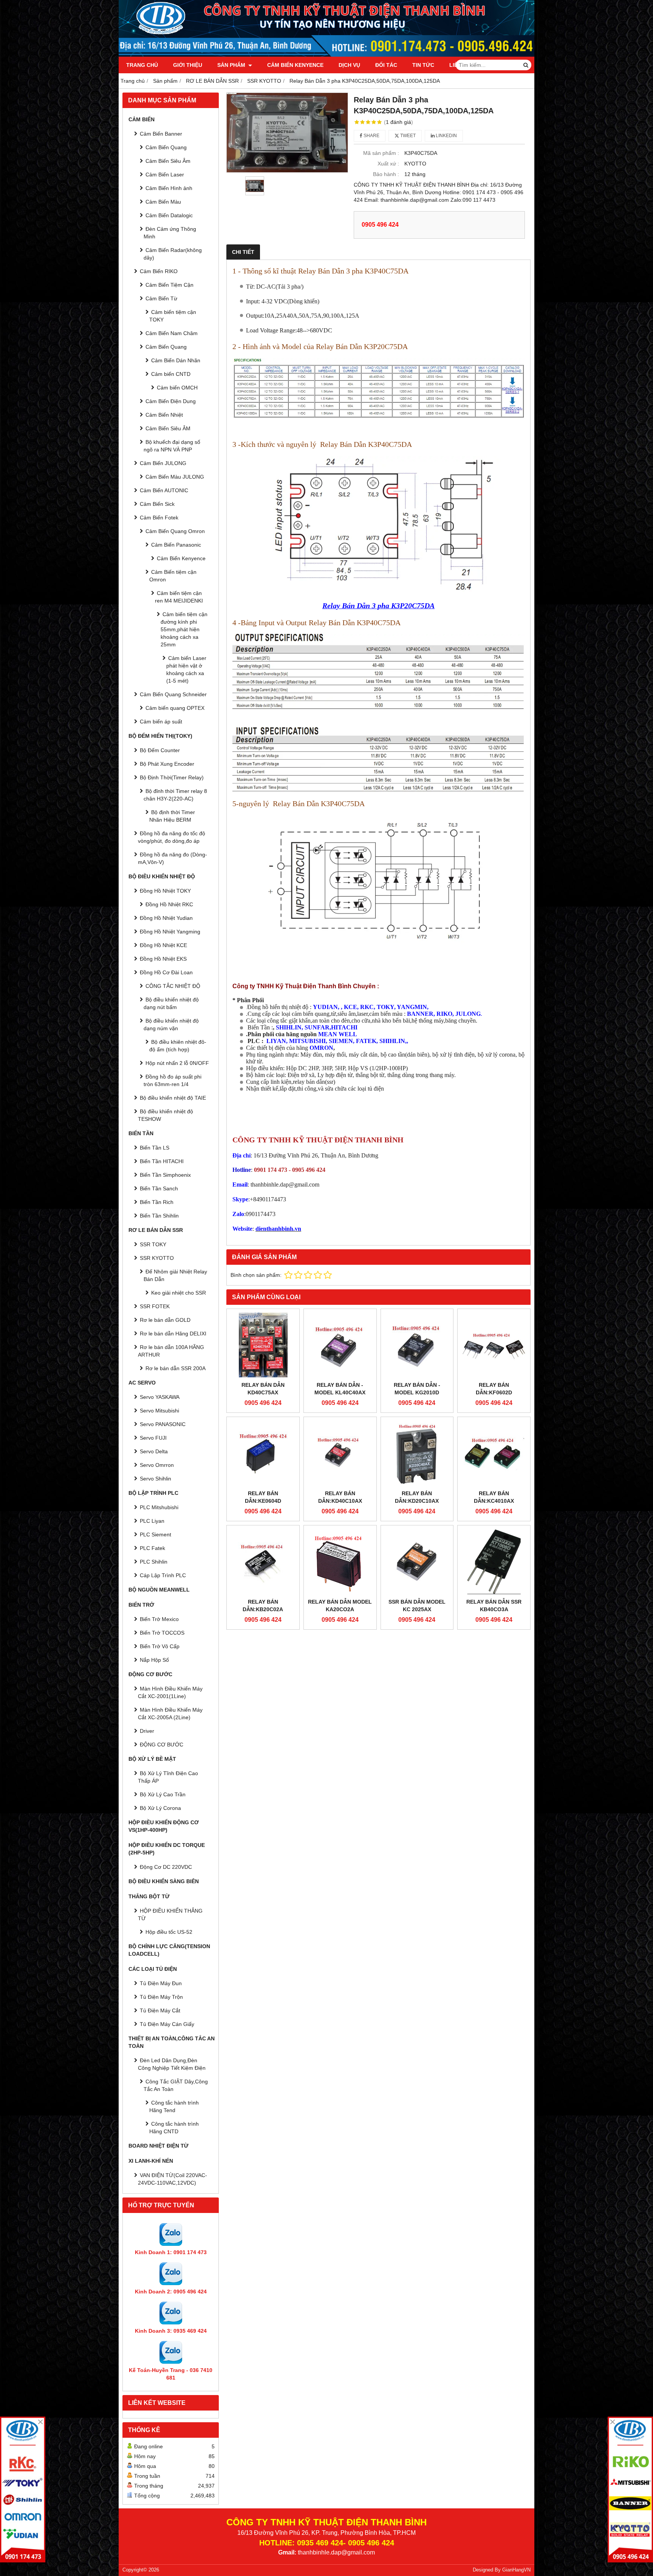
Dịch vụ (349, 65)
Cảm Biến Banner (161, 134)
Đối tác (386, 65)
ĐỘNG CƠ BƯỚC (150, 1674)
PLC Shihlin (154, 1562)
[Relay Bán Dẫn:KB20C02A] (263, 1562)
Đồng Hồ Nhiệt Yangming (170, 932)
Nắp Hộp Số (154, 1660)
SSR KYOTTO (157, 1258)
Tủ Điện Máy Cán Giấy (167, 2024)
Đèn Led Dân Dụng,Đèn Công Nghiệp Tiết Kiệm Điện (172, 2064)
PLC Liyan (152, 1521)
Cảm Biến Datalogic (169, 215)
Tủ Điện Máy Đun (161, 1983)
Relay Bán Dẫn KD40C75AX (263, 1389)
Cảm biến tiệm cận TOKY (173, 316)
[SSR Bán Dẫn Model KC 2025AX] (417, 1562)
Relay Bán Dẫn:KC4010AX (494, 1497)
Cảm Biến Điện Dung (171, 401)
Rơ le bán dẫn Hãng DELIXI (173, 1334)
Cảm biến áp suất (161, 722)
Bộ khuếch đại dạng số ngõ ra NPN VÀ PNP (172, 446)
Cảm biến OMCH (177, 388)
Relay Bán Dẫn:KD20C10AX (417, 1497)
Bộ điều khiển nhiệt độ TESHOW (166, 1115)
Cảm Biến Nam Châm (172, 333)
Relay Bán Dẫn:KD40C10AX (340, 1497)
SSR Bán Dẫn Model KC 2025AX (417, 1606)
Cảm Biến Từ (161, 298)
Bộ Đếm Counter (160, 750)
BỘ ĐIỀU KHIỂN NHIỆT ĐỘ (162, 876)
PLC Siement (156, 1534)
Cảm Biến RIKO (159, 271)
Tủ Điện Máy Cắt (160, 2010)
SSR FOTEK (155, 1306)
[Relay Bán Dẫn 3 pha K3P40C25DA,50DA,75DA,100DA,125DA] (287, 133)
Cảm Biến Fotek (159, 518)
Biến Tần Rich (157, 1202)
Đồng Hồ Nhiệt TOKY (165, 891)
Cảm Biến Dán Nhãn (176, 360)
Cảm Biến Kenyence (295, 65)
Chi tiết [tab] (243, 252)
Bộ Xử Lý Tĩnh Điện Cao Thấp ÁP (168, 1777)
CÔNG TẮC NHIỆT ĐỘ (173, 986)
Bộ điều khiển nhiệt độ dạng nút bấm (171, 1003)
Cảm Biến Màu (163, 202)
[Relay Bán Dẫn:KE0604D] (263, 1453)
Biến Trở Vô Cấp (160, 1646)
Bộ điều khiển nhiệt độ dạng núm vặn (171, 1025)
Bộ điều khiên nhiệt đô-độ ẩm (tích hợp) (178, 1046)
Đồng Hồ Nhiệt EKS (163, 959)
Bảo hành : (386, 174)
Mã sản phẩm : (381, 153)
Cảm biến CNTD (171, 374)
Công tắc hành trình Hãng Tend (174, 2106)
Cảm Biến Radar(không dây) (173, 254)
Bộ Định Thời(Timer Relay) (172, 777)
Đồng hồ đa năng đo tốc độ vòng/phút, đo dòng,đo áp (172, 837)
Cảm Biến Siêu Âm (168, 161)
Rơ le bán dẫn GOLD (165, 1320)
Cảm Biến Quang (166, 147)
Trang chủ (142, 65)
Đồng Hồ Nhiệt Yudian (166, 918)
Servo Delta (154, 1451)
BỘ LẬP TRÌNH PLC (153, 1493)
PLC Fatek (152, 1548)
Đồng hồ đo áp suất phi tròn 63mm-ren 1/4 (173, 1080)
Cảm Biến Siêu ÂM (168, 428)
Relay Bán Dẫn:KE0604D (263, 1497)
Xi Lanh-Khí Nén (151, 2161)
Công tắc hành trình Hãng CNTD (174, 2128)
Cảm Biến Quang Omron (175, 531)
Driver (147, 1731)
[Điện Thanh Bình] (630, 2489)
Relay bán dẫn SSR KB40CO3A (494, 1606)
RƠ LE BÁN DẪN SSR (156, 1230)
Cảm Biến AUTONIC (164, 490)
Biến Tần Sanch (159, 1188)
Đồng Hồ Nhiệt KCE (163, 945)
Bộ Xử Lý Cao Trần (163, 1794)
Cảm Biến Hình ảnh (169, 188)
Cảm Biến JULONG (163, 463)
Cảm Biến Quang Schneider (173, 694)
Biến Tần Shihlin (159, 1216)
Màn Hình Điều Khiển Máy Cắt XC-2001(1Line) (170, 1692)
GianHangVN (516, 2570)
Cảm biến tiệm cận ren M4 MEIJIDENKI (179, 597)
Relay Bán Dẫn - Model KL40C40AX (340, 1389)
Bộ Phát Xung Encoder (167, 764)
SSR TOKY (153, 1244)
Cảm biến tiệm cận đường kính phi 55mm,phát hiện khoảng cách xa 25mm (184, 629)
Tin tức (423, 65)
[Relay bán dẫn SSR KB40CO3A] (494, 1562)
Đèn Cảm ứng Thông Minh (170, 233)
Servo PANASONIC (163, 1424)
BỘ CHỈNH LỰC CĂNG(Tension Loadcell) (169, 1950)
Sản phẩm (232, 65)
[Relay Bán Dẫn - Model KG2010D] (417, 1345)
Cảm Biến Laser (165, 175)
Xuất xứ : (388, 164)
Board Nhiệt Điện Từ (159, 2146)
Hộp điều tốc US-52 (169, 1932)
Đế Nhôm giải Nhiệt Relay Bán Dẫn (175, 1275)
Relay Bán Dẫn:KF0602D (494, 1389)
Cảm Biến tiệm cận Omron (173, 576)
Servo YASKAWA (160, 1397)
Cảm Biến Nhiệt (164, 415)
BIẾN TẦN (141, 1133)
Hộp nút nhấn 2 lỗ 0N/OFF (177, 1063)
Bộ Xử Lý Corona (160, 1808)
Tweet (407, 136)
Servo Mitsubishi (159, 1411)
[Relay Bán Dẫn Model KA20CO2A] (340, 1562)
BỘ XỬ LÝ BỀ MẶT (152, 1759)
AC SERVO (142, 1383)
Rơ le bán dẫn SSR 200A (176, 1368)
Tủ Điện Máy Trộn (161, 1997)
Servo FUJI (153, 1438)
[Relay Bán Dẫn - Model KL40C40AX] (340, 1345)
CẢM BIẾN (142, 119)
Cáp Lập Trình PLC (163, 1575)
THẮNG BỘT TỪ (149, 1896)
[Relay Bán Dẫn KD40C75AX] (263, 1345)
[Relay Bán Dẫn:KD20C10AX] (417, 1453)
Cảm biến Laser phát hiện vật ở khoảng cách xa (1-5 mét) (186, 669)
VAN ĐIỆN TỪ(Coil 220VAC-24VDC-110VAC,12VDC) (173, 2179)
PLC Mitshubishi (159, 1507)
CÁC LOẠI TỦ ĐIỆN (153, 1969)
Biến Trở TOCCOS (162, 1633)
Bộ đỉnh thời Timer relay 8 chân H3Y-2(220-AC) (175, 795)
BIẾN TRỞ (141, 1605)
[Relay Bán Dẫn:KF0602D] (494, 1345)
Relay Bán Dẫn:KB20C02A (263, 1606)
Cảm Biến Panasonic (176, 545)
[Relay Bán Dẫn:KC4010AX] (494, 1453)
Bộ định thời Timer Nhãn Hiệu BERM (172, 816)
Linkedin (446, 136)
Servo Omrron (157, 1465)
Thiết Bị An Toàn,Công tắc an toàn (172, 2042)
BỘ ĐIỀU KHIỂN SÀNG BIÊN (164, 1881)
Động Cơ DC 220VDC (166, 1867)
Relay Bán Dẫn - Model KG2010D (417, 1389)
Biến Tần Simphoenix (165, 1175)
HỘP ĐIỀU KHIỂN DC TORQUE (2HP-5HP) (167, 1849)
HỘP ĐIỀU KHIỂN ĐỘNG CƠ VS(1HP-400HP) (164, 1826)
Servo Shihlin (156, 1479)
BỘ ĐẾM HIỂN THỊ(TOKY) (160, 736)
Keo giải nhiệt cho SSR (179, 1293)
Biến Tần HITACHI (162, 1161)
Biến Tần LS (155, 1148)
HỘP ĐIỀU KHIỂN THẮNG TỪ (170, 1915)
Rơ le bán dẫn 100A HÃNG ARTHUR (171, 1351)
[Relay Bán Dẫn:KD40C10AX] (340, 1453)
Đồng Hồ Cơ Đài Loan (166, 972)
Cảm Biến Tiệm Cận (169, 285)
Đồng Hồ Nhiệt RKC (169, 904)
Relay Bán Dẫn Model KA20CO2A (340, 1606)
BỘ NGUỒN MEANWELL (159, 1590)
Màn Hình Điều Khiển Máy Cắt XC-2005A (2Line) (170, 1714)
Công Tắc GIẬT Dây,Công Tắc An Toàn (176, 2085)
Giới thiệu (188, 65)
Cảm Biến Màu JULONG (175, 477)
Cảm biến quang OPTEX (175, 708)
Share (371, 136)
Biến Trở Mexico (159, 1619)
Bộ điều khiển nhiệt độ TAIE (173, 1098)
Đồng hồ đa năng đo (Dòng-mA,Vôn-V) (173, 858)
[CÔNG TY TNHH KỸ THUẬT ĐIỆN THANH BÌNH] (326, 55)
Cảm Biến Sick (157, 504)
